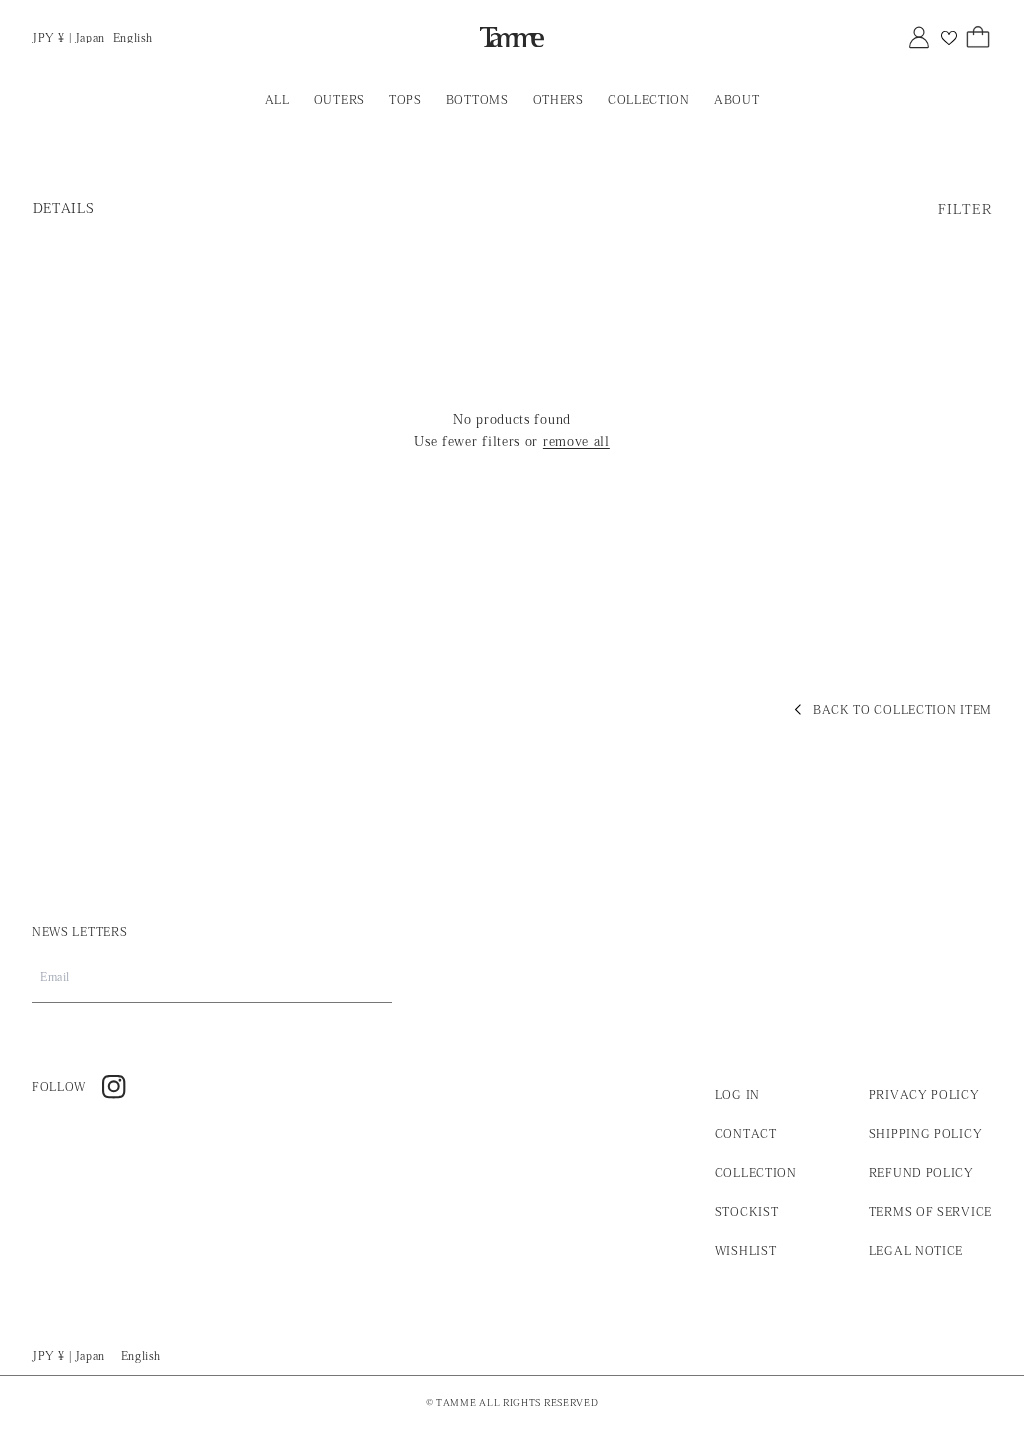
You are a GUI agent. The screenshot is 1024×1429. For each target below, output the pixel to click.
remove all (576, 441)
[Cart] (978, 37)
